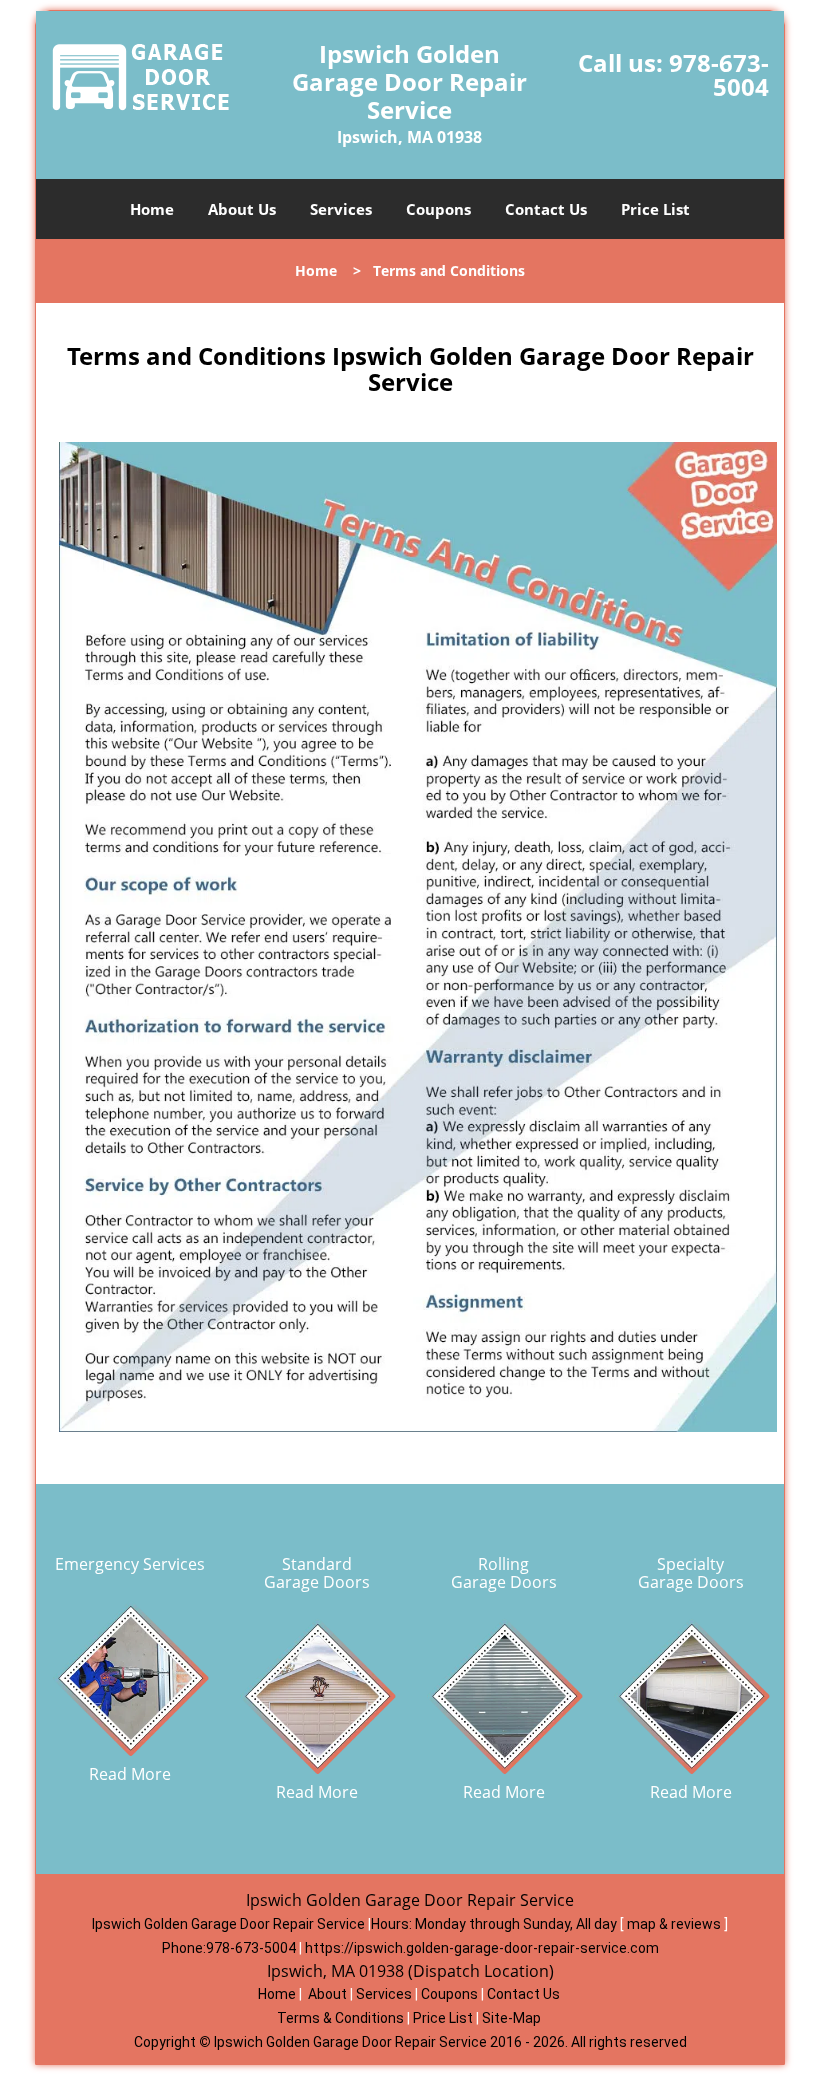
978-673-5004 (719, 74)
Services (341, 209)
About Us (242, 209)
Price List (655, 209)
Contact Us (546, 209)
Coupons (438, 209)
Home (152, 209)
